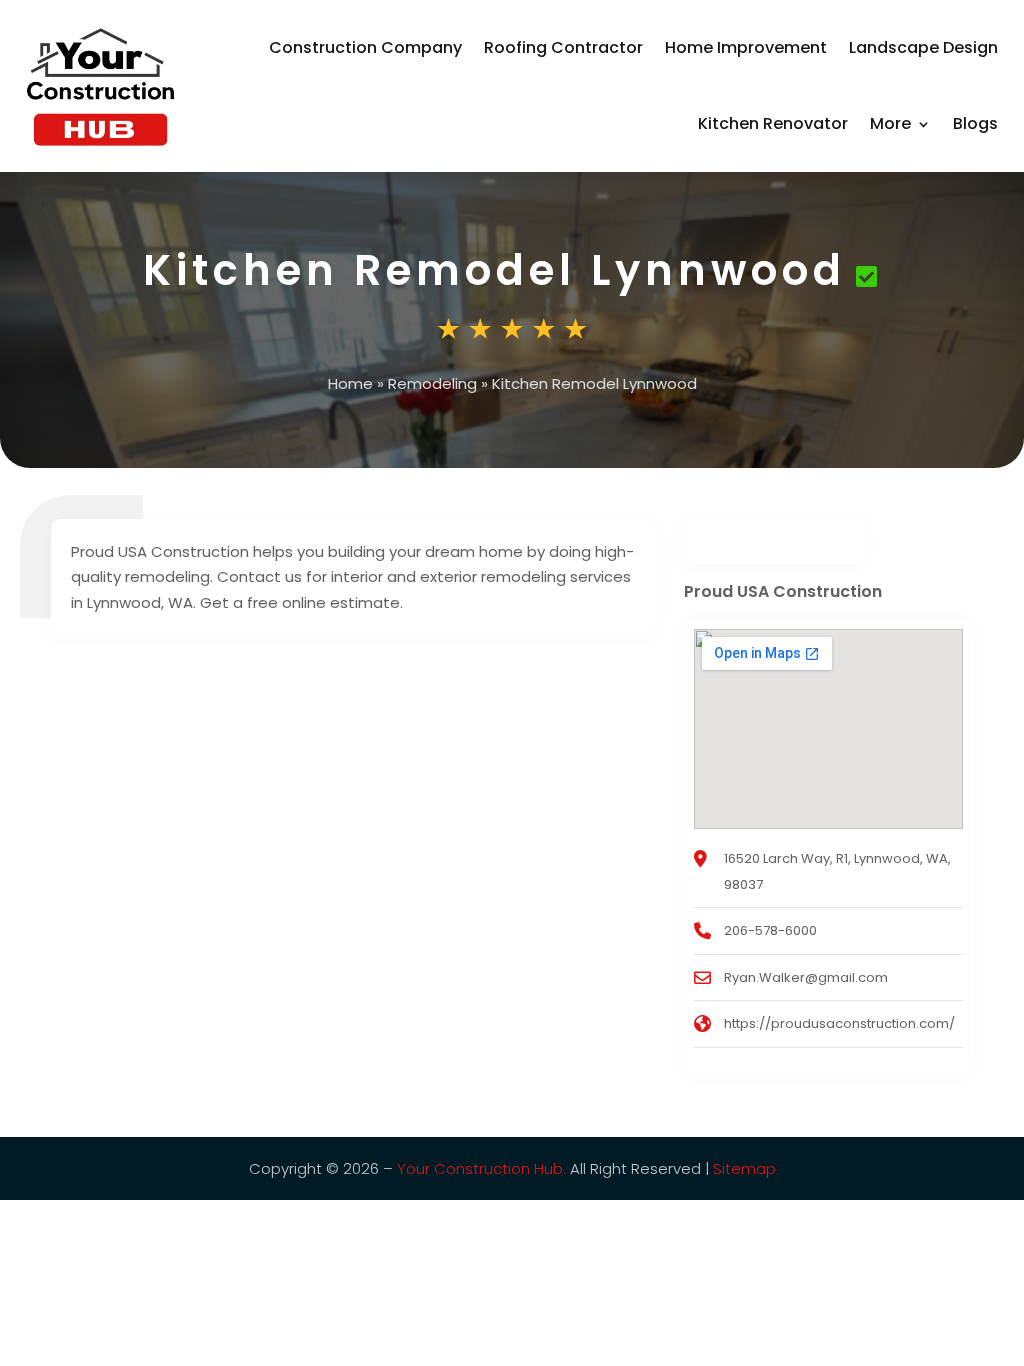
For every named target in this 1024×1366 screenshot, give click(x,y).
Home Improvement (746, 47)
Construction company (365, 47)
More (890, 123)
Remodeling (432, 383)
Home (350, 383)
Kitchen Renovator (773, 123)
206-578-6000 (770, 930)
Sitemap (744, 1168)
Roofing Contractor (563, 47)
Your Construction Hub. (481, 1168)
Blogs (975, 123)
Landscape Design (923, 47)
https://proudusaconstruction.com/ (839, 1023)
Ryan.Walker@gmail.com (806, 977)
